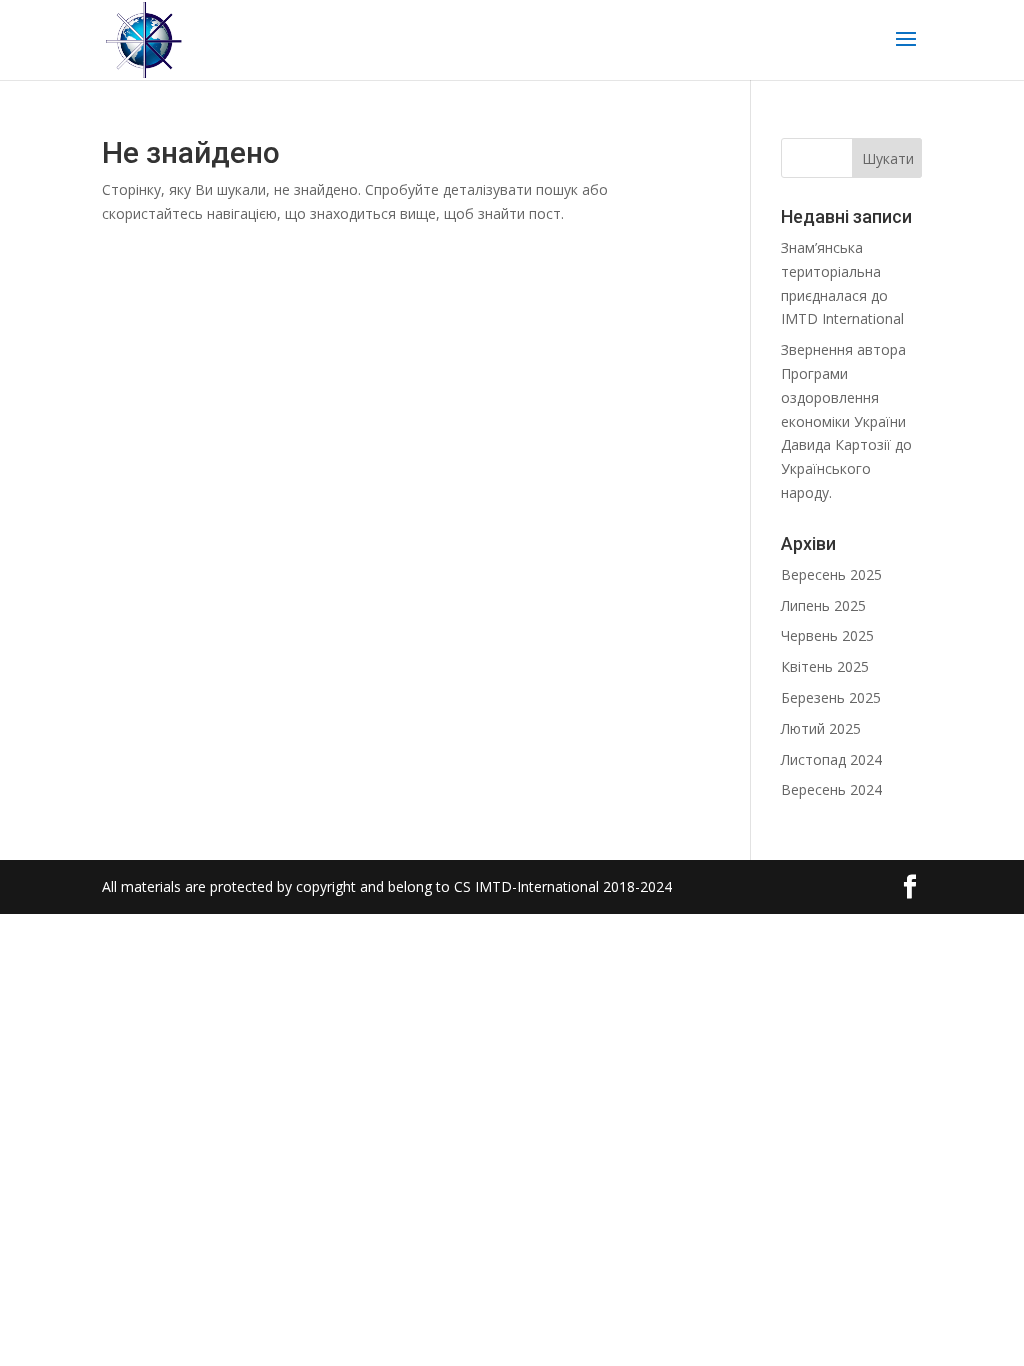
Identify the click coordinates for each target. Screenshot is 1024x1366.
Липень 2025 (823, 605)
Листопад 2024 (831, 759)
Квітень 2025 (825, 666)
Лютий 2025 (821, 728)
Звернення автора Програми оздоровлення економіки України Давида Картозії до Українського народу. (846, 421)
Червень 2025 (827, 635)
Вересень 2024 (831, 789)
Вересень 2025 (831, 574)
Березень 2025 (831, 697)
